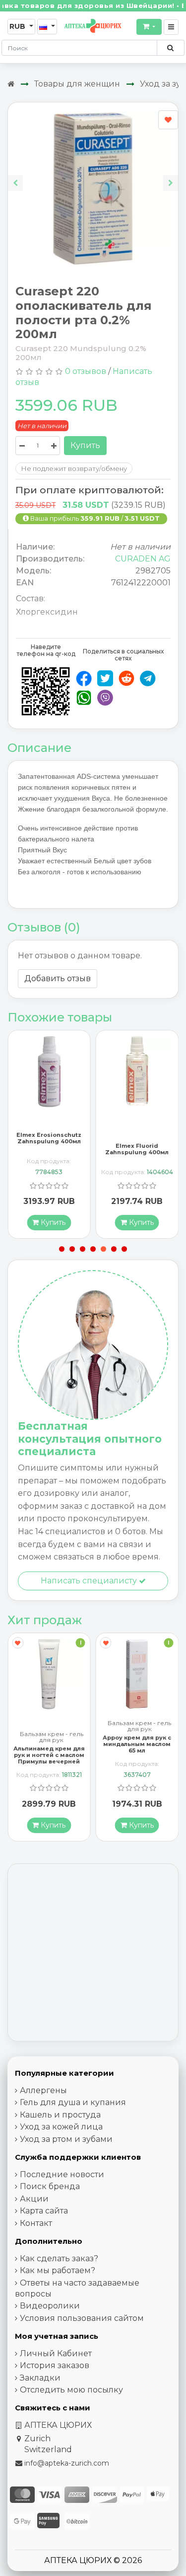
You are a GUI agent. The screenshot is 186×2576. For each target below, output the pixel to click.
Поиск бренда (50, 2186)
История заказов (55, 2365)
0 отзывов (86, 371)
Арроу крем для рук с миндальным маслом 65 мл (49, 1744)
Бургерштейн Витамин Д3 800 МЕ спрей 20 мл (137, 1744)
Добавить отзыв (58, 978)
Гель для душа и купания (73, 2102)
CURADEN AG (143, 559)
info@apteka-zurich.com (67, 2463)
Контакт (36, 2223)
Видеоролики (50, 2306)
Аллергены (43, 2090)
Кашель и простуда (60, 2115)
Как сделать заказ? (59, 2258)
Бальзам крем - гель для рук (52, 1726)
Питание (140, 1723)
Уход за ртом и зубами (66, 2139)
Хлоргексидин (47, 612)
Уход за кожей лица (61, 2127)
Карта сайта (44, 2211)
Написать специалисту (90, 1581)
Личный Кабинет (56, 2353)
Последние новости (62, 2174)
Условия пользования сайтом (82, 2318)
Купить (85, 445)
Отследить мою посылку (71, 2390)
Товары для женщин (77, 84)
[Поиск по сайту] (170, 48)
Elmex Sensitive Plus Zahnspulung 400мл (137, 1149)
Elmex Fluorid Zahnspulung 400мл (49, 1149)
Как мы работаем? (58, 2270)
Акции (34, 2199)
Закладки (40, 2378)
